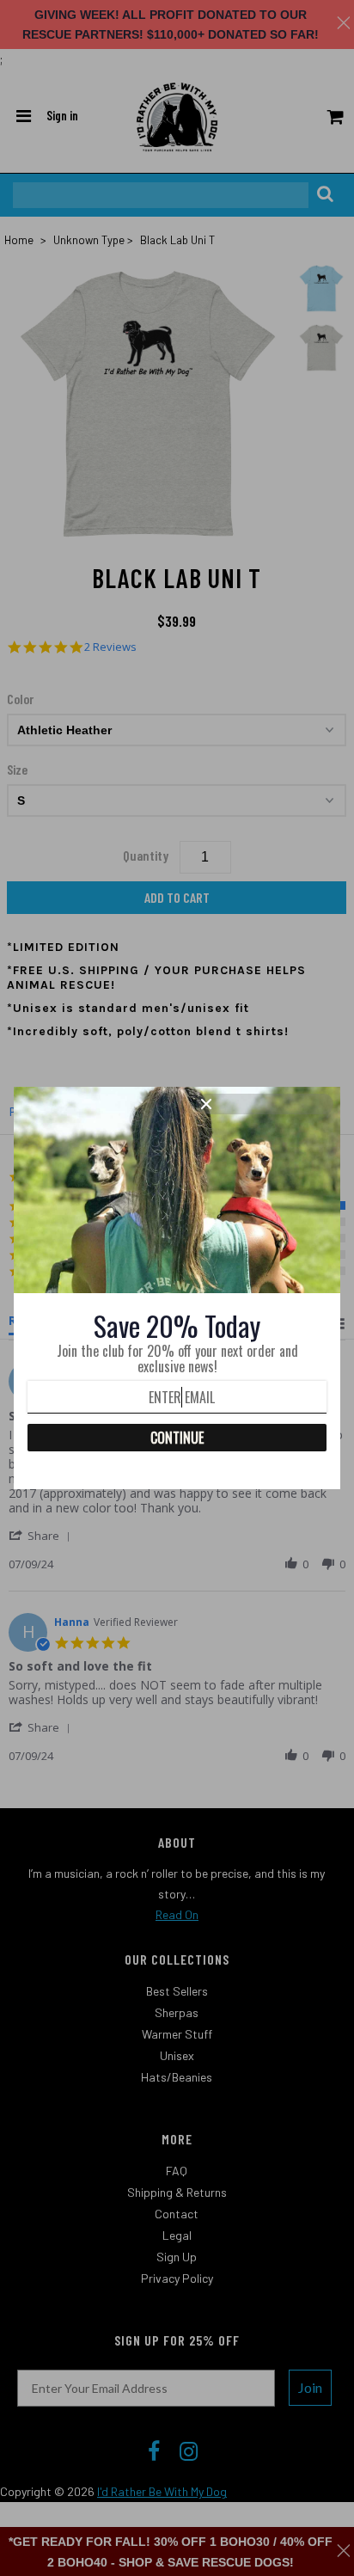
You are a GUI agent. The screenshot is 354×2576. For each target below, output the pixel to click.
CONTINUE (177, 1438)
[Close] (265, 1104)
